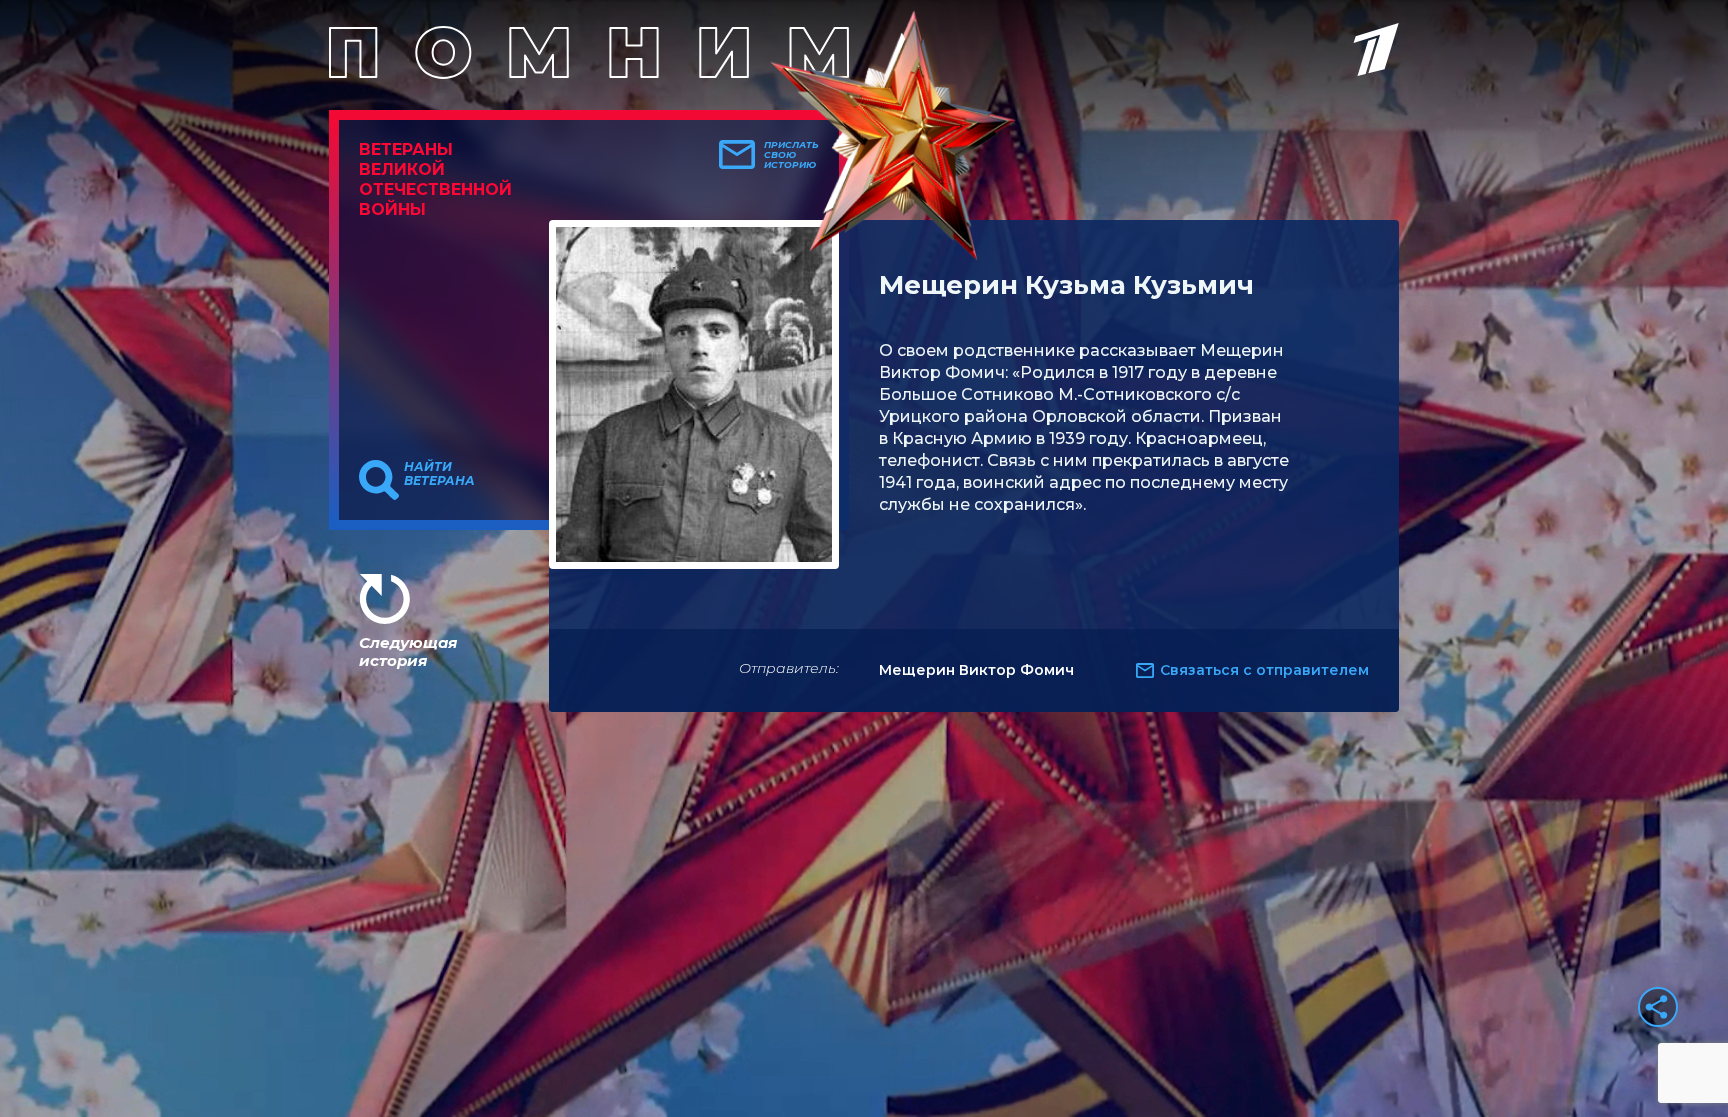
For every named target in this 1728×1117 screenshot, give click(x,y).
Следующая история (408, 651)
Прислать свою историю (791, 155)
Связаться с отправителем (1264, 670)
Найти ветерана (439, 474)
